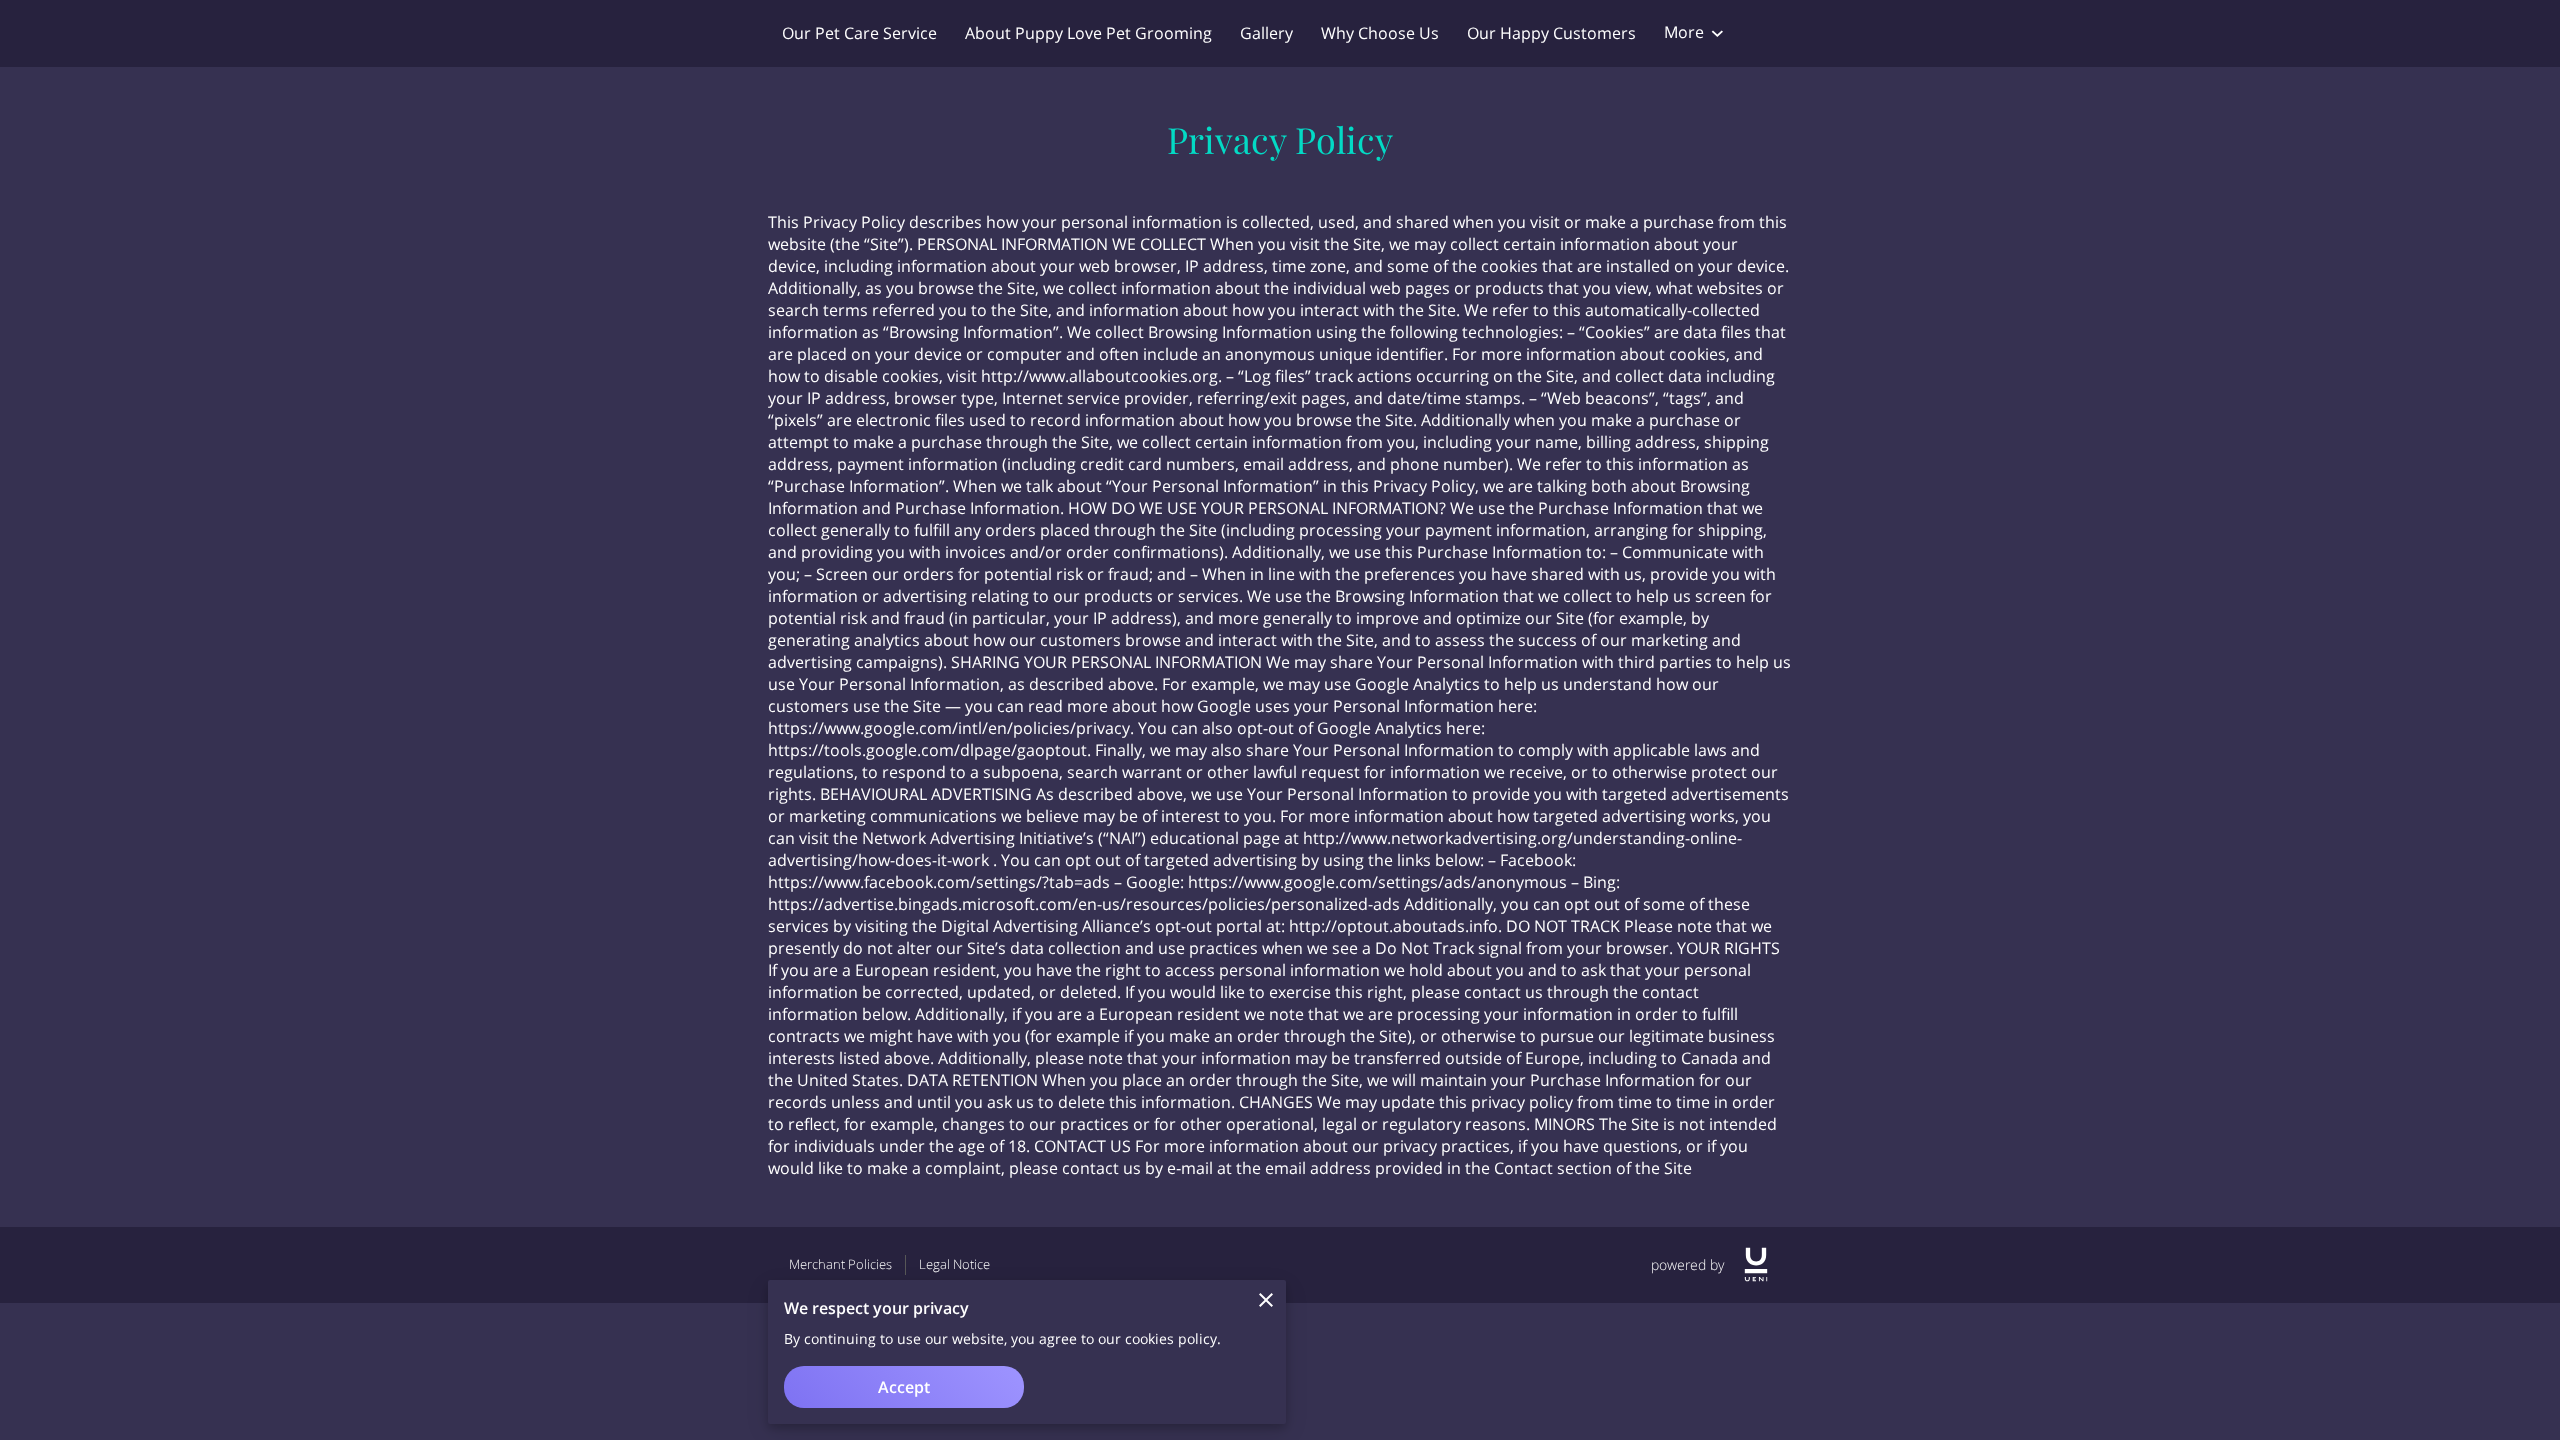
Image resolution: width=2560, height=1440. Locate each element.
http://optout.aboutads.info (1393, 926)
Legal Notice (954, 1264)
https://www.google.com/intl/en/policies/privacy (949, 728)
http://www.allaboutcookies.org (1099, 376)
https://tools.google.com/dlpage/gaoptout (927, 750)
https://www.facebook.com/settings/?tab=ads (939, 882)
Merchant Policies (840, 1264)
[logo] (1756, 1264)
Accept (904, 1387)
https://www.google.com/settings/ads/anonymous (1377, 882)
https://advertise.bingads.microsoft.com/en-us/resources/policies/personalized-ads (1084, 904)
